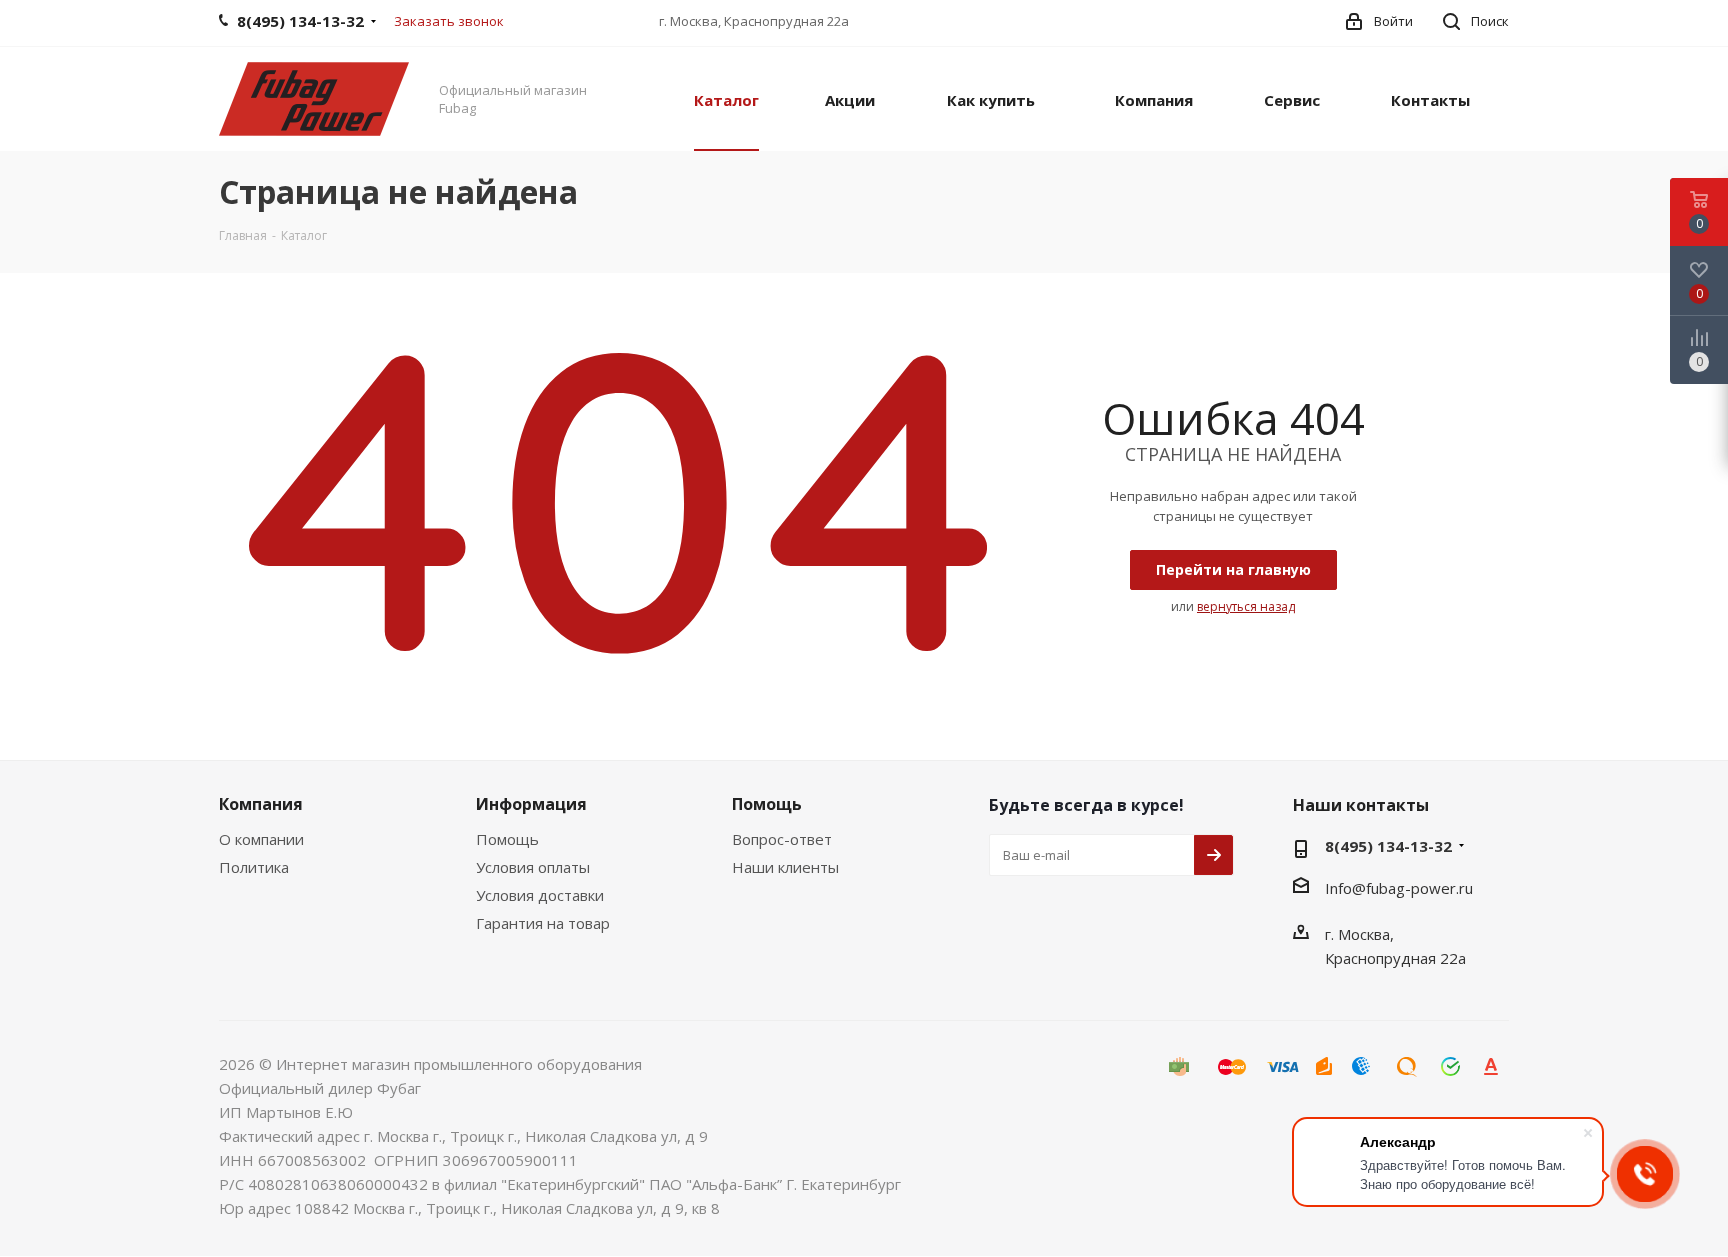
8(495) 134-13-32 (1388, 846)
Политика (254, 867)
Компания (261, 804)
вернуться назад (1246, 606)
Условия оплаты (533, 867)
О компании (261, 839)
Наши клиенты (785, 867)
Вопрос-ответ (782, 839)
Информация (531, 804)
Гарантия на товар (543, 923)
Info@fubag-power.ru (1399, 888)
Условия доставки (540, 895)
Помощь (507, 839)
